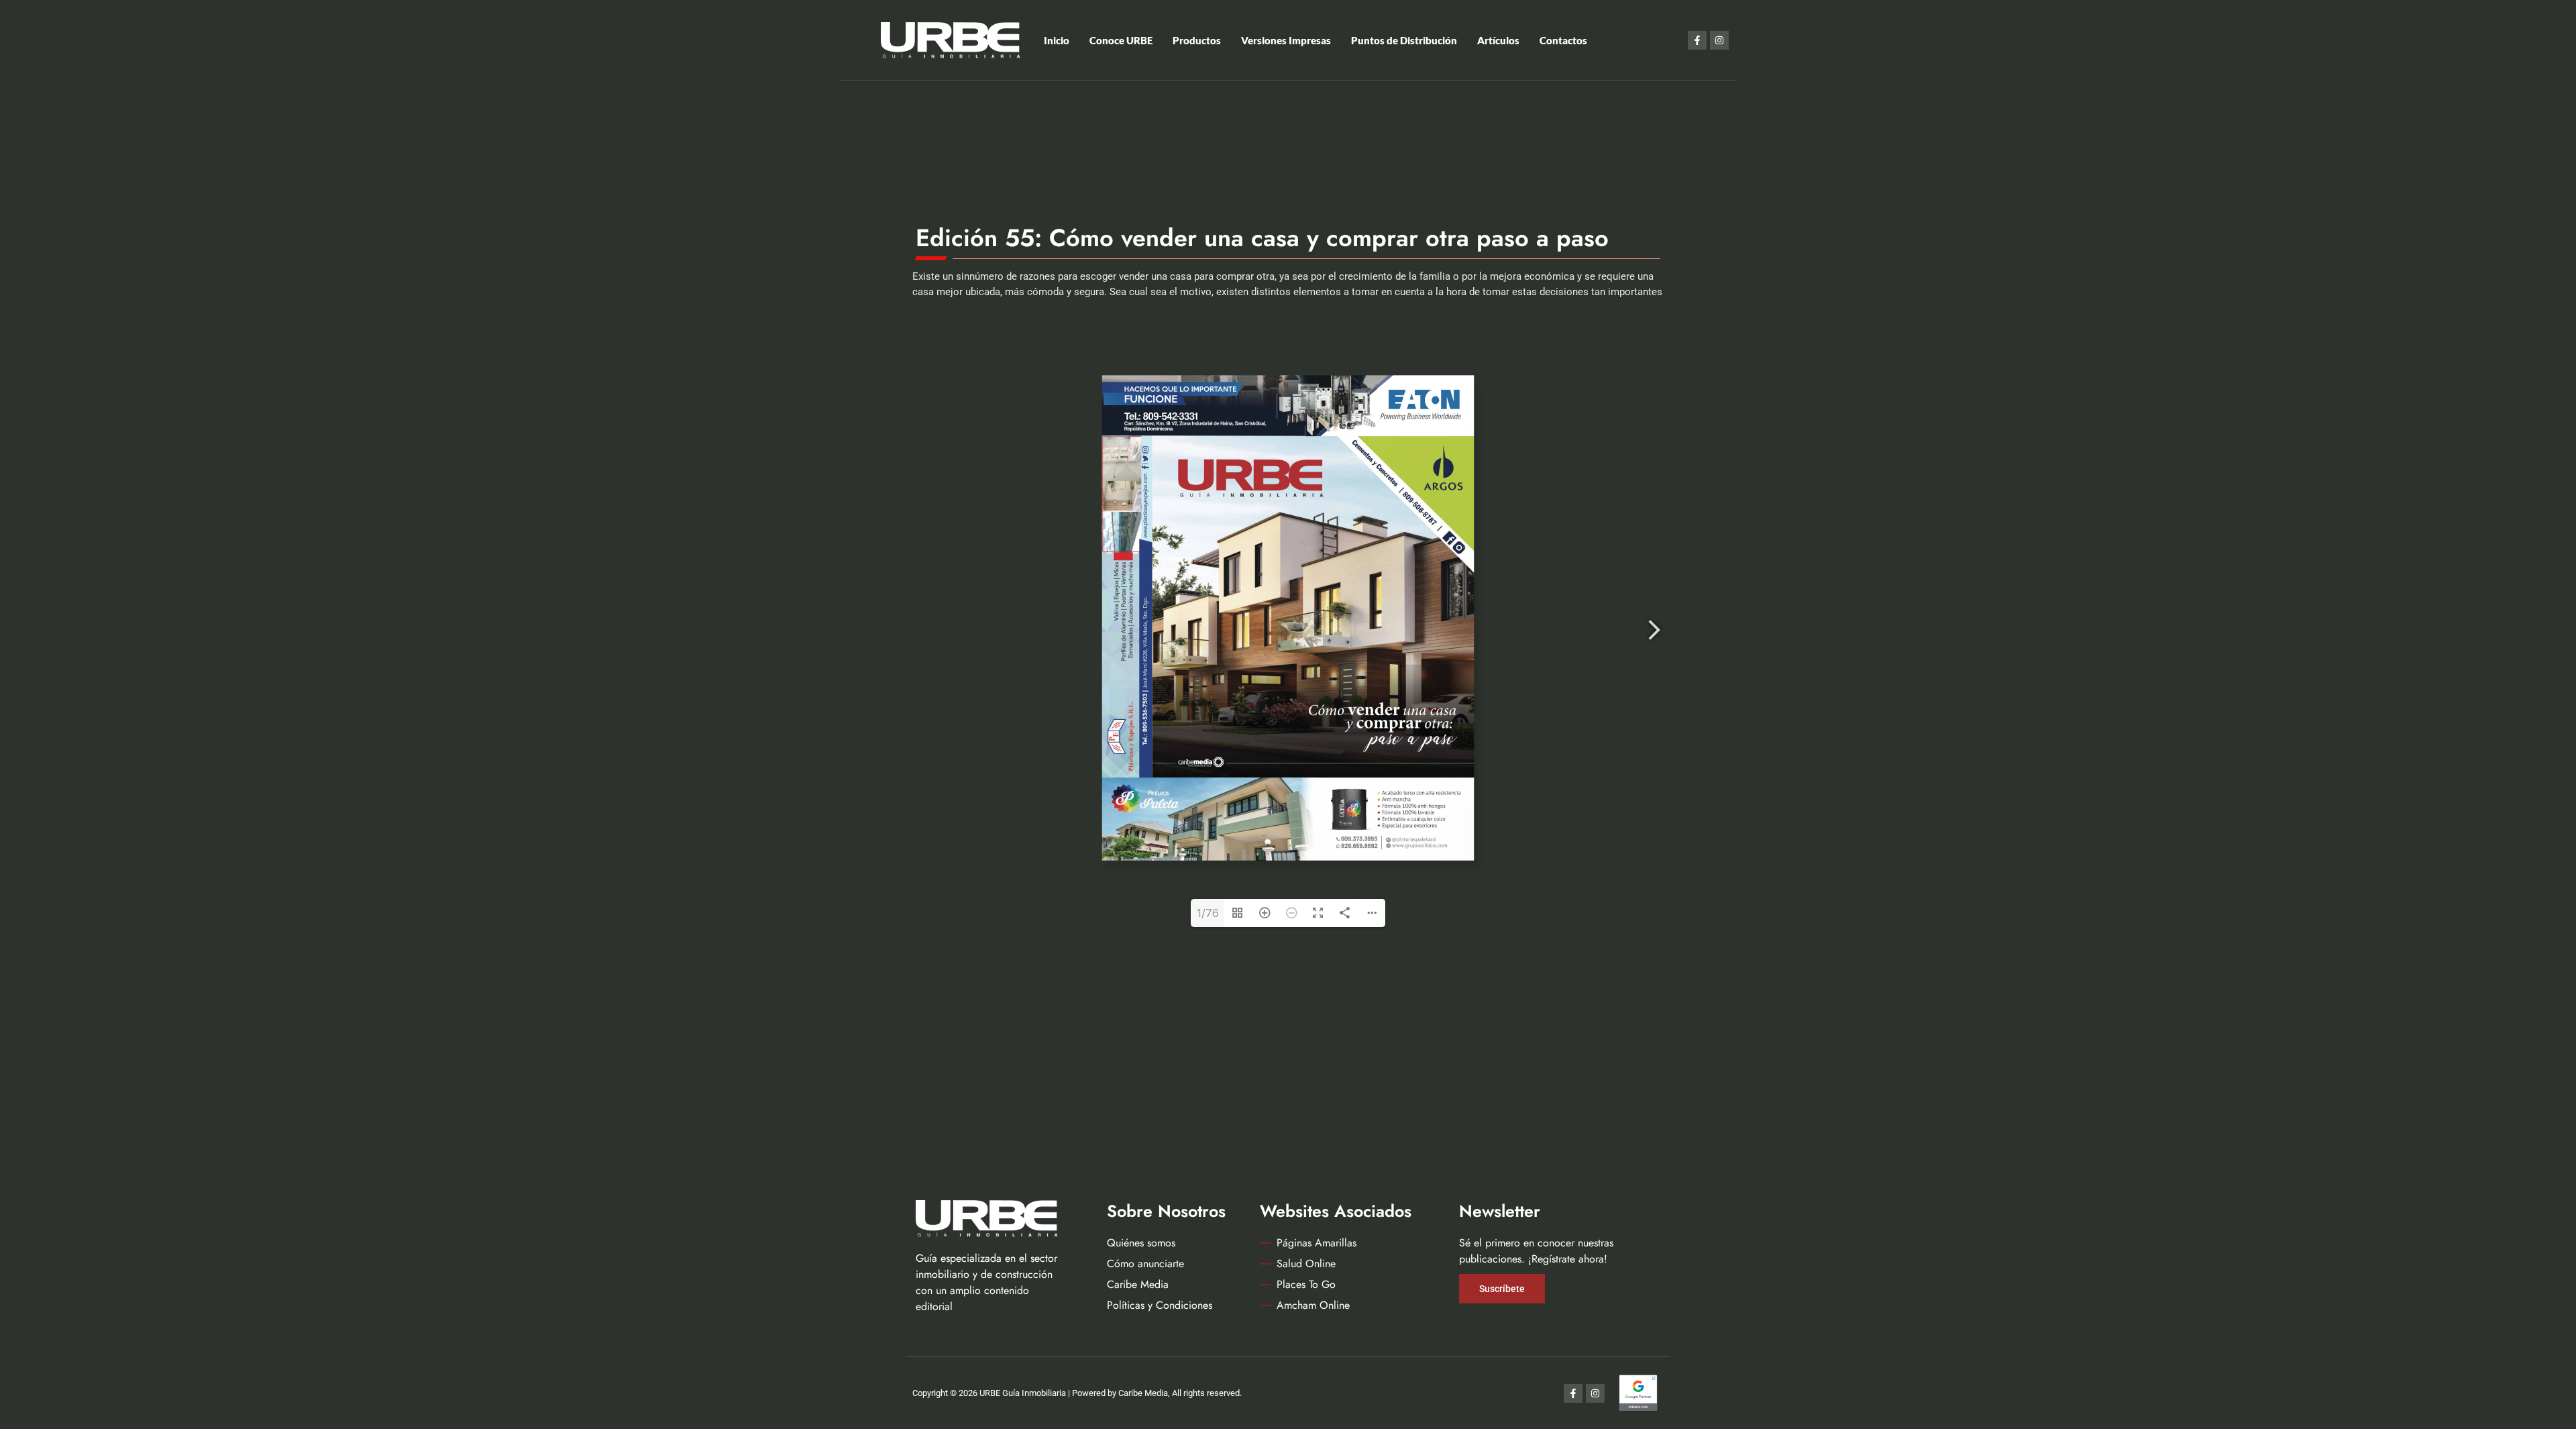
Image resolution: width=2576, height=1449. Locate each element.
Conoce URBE (1121, 40)
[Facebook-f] (1697, 40)
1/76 (1208, 913)
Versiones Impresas (1286, 40)
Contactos (1563, 40)
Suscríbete (1502, 1289)
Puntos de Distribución (1404, 40)
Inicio (1057, 40)
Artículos (1498, 40)
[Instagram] (1719, 40)
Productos (1197, 40)
